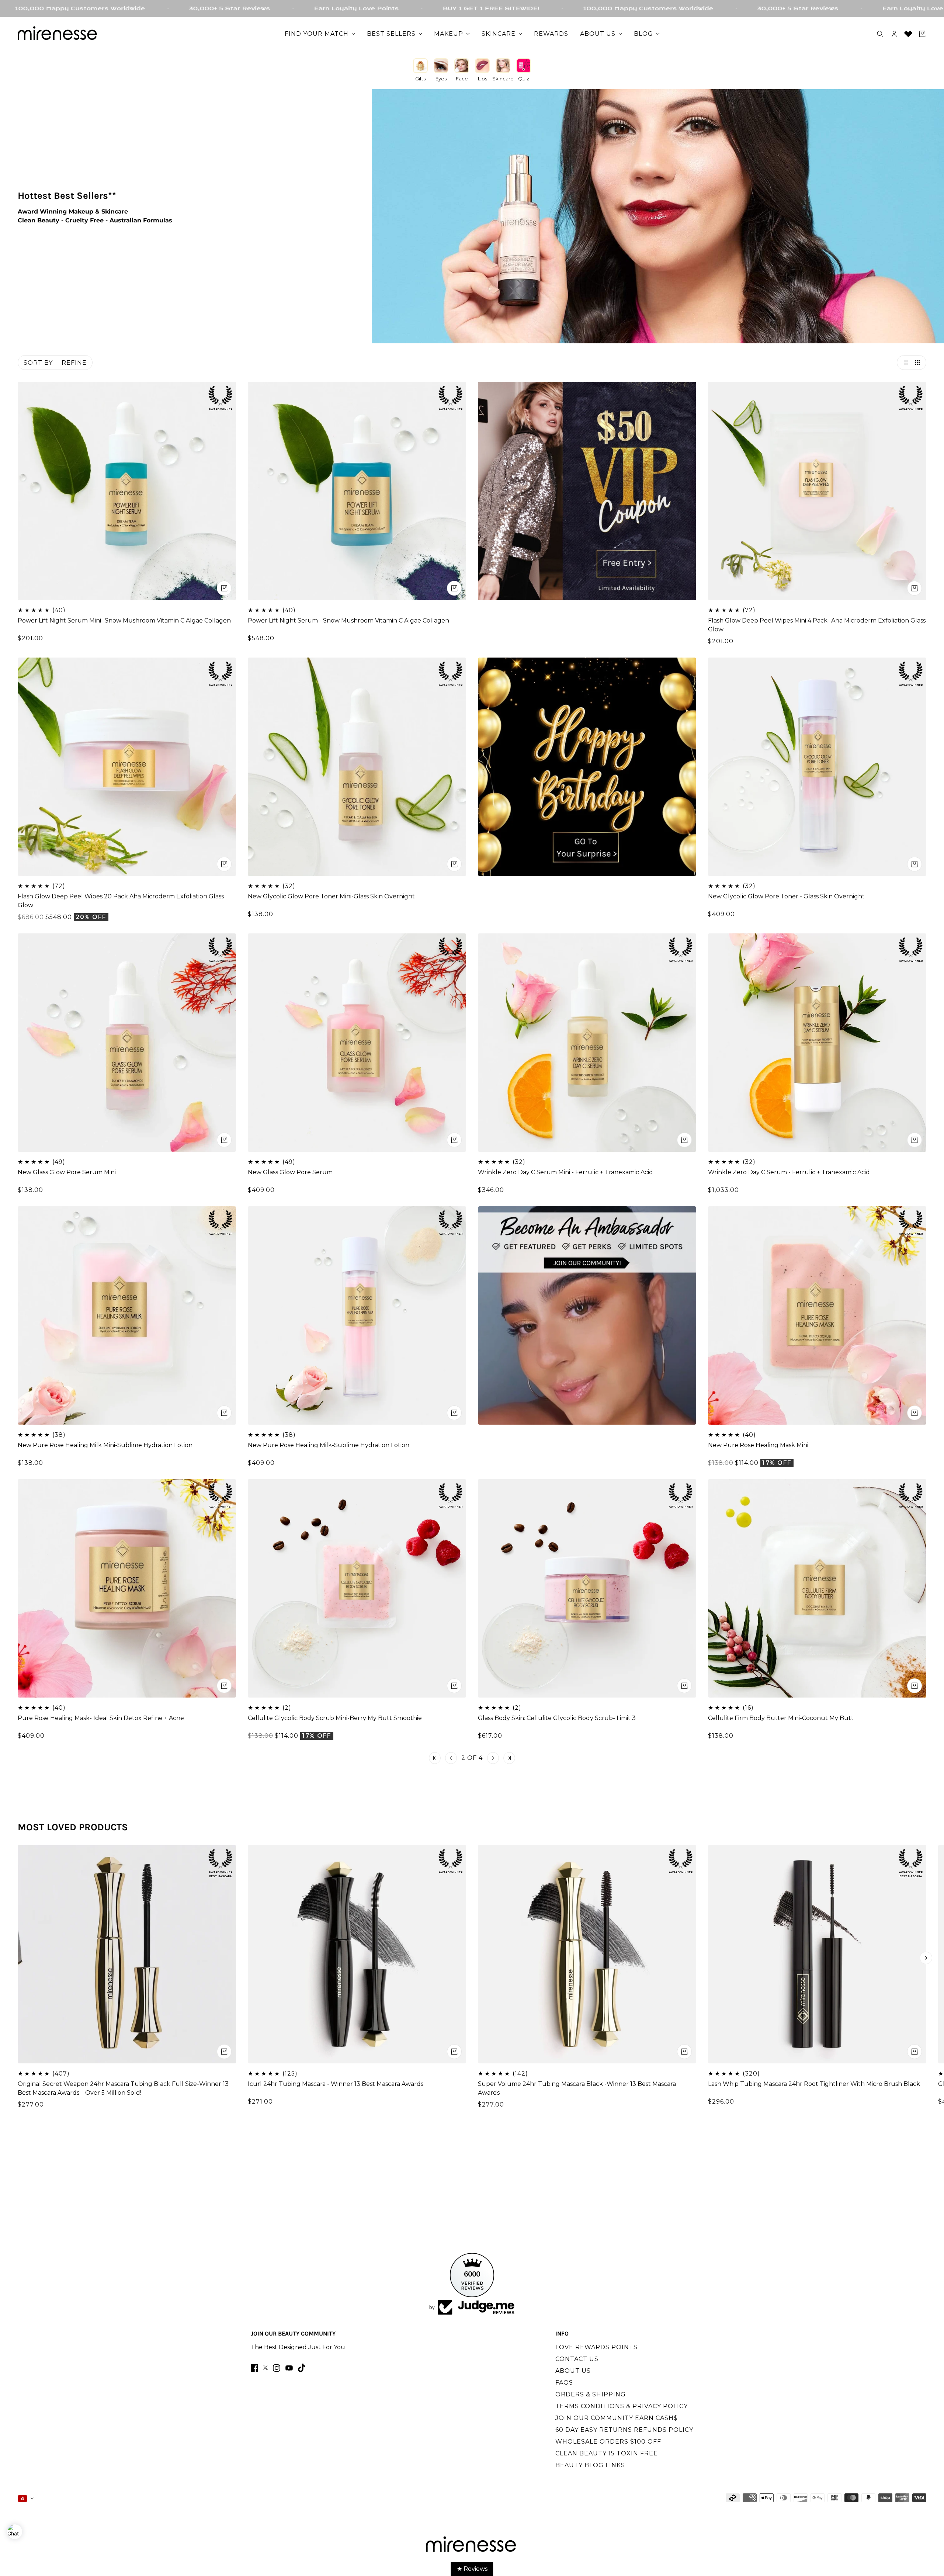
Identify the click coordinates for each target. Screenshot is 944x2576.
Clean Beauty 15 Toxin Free (607, 2453)
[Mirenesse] (58, 34)
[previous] (18, 1958)
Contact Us (577, 2359)
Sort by (38, 363)
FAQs (564, 2383)
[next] (926, 1958)
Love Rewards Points (596, 2347)
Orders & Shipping (591, 2394)
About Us (573, 2371)
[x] (265, 2368)
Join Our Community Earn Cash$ (617, 2418)
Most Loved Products (73, 1827)
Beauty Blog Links (590, 2465)
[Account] (894, 34)
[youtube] (289, 2368)
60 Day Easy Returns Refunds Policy (624, 2430)
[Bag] (922, 34)
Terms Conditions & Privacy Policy (622, 2406)
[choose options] (224, 588)
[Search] (880, 34)
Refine (74, 363)
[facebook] (254, 2368)
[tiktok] (302, 2368)
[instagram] (277, 2368)
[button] (904, 363)
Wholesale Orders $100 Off (608, 2442)
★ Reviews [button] (472, 2569)
